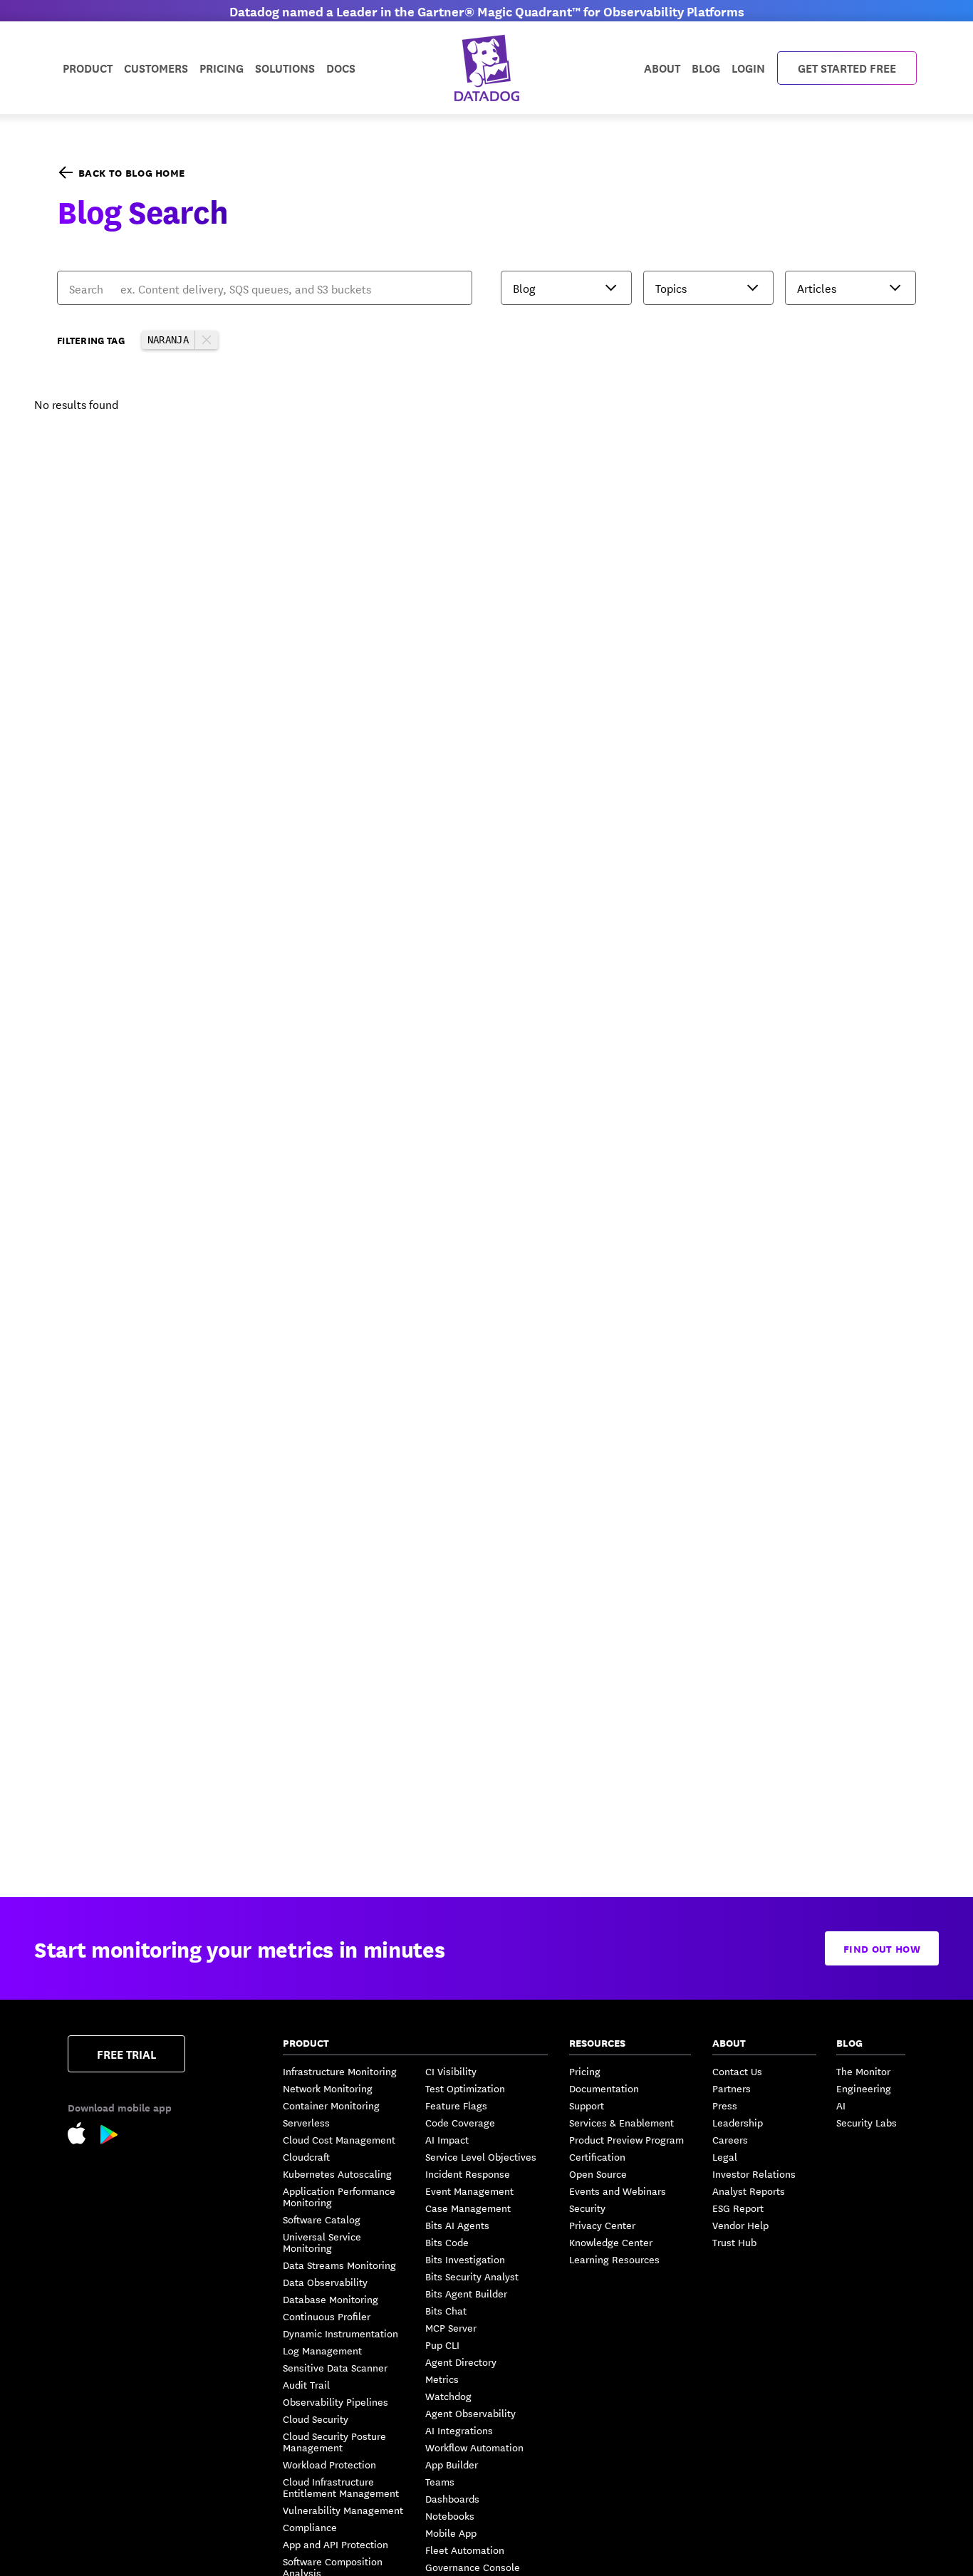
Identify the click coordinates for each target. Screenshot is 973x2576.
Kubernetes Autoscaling (337, 2173)
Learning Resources (614, 2259)
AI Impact (447, 2139)
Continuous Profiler (327, 2316)
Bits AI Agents (457, 2225)
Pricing (585, 2071)
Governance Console (473, 2567)
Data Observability (325, 2282)
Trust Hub (734, 2242)
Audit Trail (306, 2384)
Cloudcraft (306, 2156)
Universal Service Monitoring (322, 2242)
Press (725, 2105)
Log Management (322, 2350)
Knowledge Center (611, 2242)
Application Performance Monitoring (339, 2196)
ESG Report (738, 2208)
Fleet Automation (465, 2550)
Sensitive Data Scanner (335, 2367)
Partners (732, 2088)
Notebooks (450, 2515)
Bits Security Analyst (472, 2276)
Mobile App (451, 2533)
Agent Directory (461, 2362)
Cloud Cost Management (339, 2139)
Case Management (468, 2208)
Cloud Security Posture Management (334, 2441)
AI (841, 2105)
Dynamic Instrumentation (340, 2333)
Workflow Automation (474, 2447)
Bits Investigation (465, 2259)
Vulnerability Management (343, 2510)
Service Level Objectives (481, 2156)
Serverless (306, 2122)
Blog (706, 67)
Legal (725, 2156)
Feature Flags (456, 2105)
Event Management (469, 2191)
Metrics (442, 2379)
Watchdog (448, 2396)
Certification (597, 2156)
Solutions (285, 67)
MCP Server (451, 2327)
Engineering (864, 2088)
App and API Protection (335, 2544)
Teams (440, 2481)
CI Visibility (451, 2071)
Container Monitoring (331, 2105)
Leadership (738, 2122)
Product (88, 67)
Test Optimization (465, 2088)
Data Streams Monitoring (339, 2265)
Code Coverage (460, 2122)
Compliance (310, 2527)
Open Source (598, 2173)
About (662, 67)
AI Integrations (459, 2430)
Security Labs (867, 2122)
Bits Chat (446, 2310)
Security (587, 2208)
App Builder (452, 2464)
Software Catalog (322, 2219)
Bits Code (447, 2242)
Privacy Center (602, 2225)
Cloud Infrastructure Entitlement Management (341, 2487)
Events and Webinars (618, 2191)
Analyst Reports (749, 2191)
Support (587, 2105)
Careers (730, 2139)
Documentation (604, 2088)
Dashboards (452, 2498)
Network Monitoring (328, 2088)
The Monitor (863, 2071)
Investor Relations (754, 2173)
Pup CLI (442, 2344)
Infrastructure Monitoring (340, 2071)
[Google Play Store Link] (109, 2137)
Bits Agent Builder (466, 2293)
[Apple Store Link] (84, 2135)
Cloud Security (316, 2419)
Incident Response (468, 2173)
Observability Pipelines (335, 2401)
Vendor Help (740, 2225)
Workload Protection (329, 2464)
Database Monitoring (331, 2299)
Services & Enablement (621, 2122)
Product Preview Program (626, 2139)
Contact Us (737, 2071)
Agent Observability (470, 2413)
